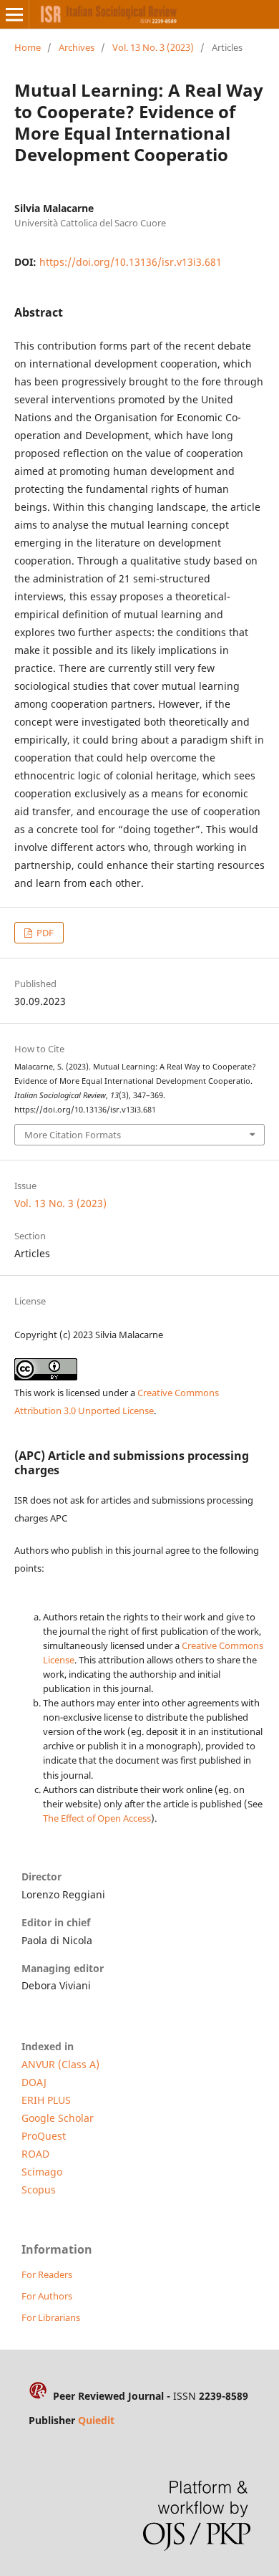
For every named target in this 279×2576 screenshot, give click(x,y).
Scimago (42, 2172)
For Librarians (51, 2317)
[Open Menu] (14, 14)
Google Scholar (58, 2118)
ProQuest (44, 2136)
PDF (44, 933)
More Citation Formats (73, 1135)
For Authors (47, 2296)
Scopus (39, 2190)
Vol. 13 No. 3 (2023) (153, 47)
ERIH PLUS (46, 2100)
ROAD (35, 2154)
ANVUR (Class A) (60, 2064)
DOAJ (34, 2082)
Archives (77, 47)
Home (28, 47)
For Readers (47, 2274)
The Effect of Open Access (97, 1818)
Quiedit (96, 2420)
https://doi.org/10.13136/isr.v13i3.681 (131, 262)
